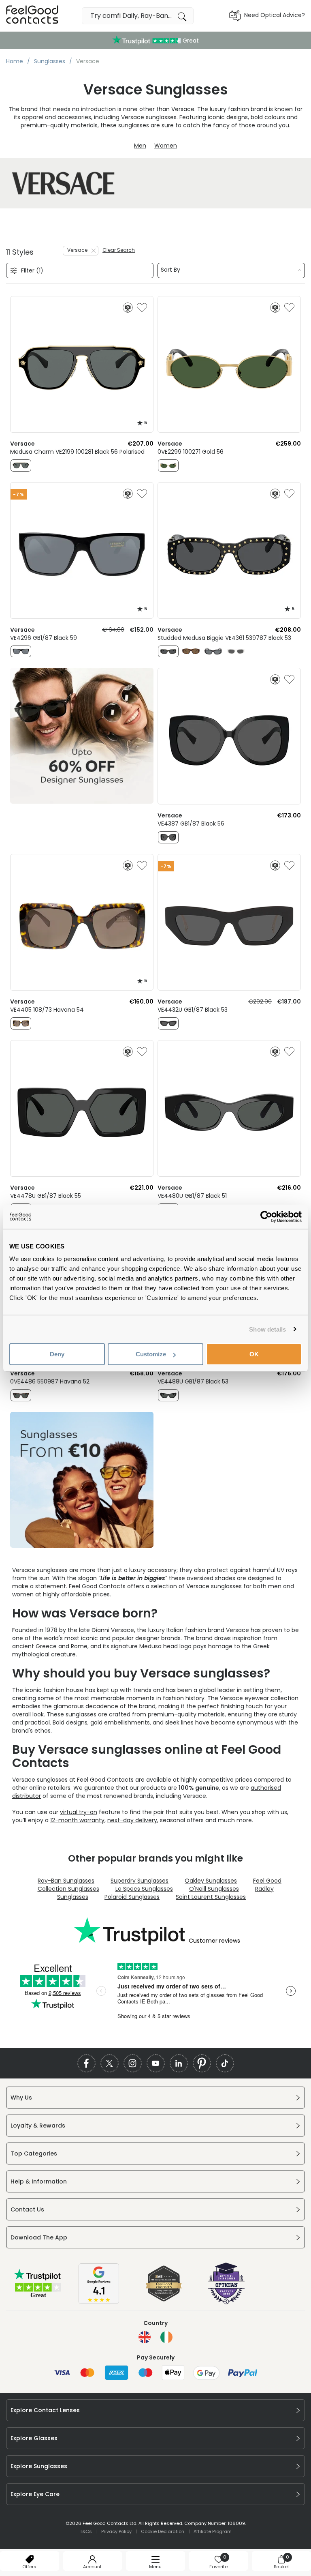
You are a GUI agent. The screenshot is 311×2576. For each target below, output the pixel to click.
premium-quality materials (186, 1714)
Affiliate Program (213, 2531)
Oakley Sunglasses (211, 1881)
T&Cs (86, 2531)
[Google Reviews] (99, 2302)
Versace (77, 250)
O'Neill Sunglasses (214, 1889)
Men (140, 146)
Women (166, 146)
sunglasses (81, 1714)
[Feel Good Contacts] (32, 16)
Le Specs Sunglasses (144, 1889)
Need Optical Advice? (275, 15)
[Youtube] (156, 2063)
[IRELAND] (166, 2337)
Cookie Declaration (163, 2531)
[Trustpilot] (38, 2297)
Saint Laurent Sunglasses (211, 1897)
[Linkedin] (179, 2063)
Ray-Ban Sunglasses (66, 1881)
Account (92, 2567)
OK (254, 1354)
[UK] (145, 2337)
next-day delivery (132, 1820)
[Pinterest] (202, 2063)
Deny (57, 1354)
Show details (267, 1329)
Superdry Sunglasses (140, 1881)
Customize (151, 1354)
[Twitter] (110, 2063)
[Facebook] (86, 2063)
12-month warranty (77, 1820)
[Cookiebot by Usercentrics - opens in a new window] (266, 1216)
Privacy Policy (116, 2531)
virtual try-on (79, 1812)
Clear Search (119, 250)
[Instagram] (133, 2063)
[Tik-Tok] (225, 2063)
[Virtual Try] (128, 308)
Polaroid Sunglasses (132, 1897)
